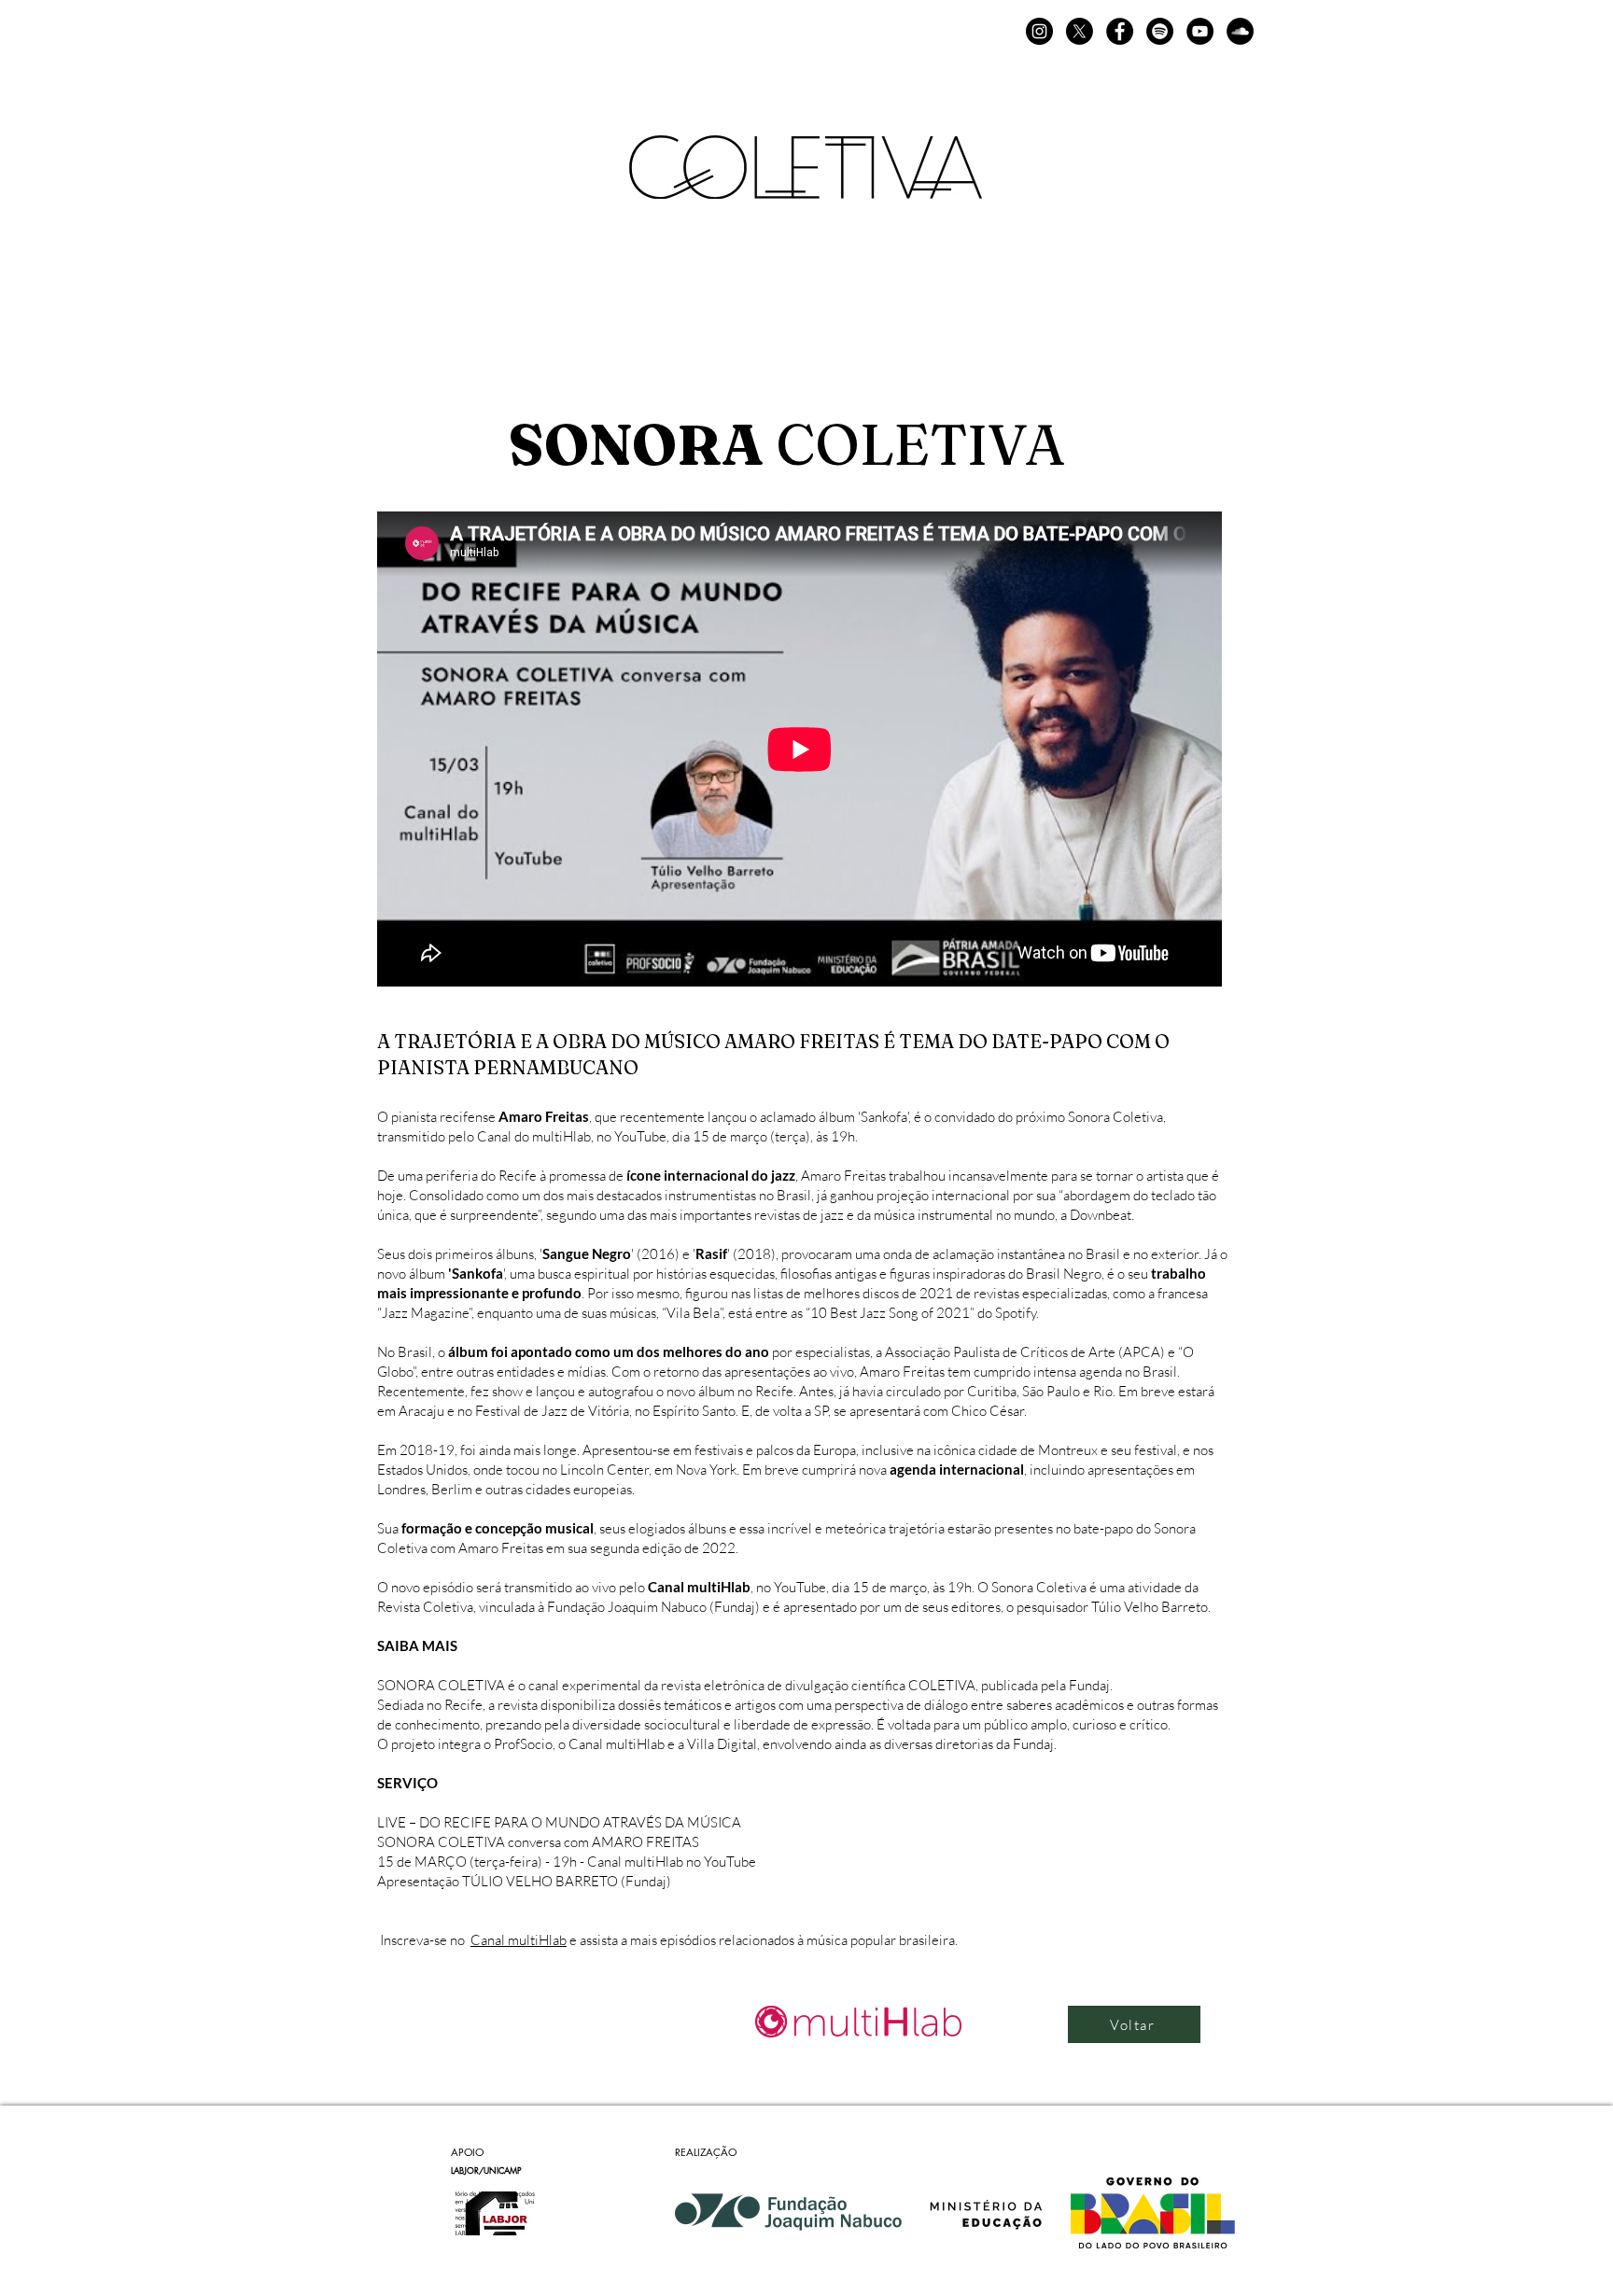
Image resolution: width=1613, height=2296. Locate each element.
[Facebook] (1120, 31)
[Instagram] (1039, 31)
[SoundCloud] (1240, 31)
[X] (1080, 31)
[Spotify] (1160, 31)
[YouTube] (1200, 31)
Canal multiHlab (519, 1940)
